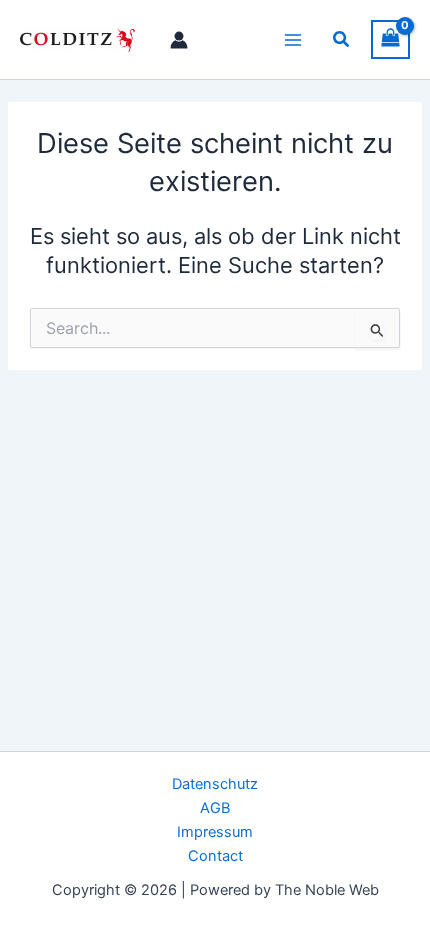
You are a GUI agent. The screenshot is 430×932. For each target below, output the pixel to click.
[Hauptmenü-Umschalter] (293, 39)
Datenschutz (215, 784)
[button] (342, 39)
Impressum (215, 832)
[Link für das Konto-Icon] (179, 40)
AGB (215, 808)
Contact (215, 856)
